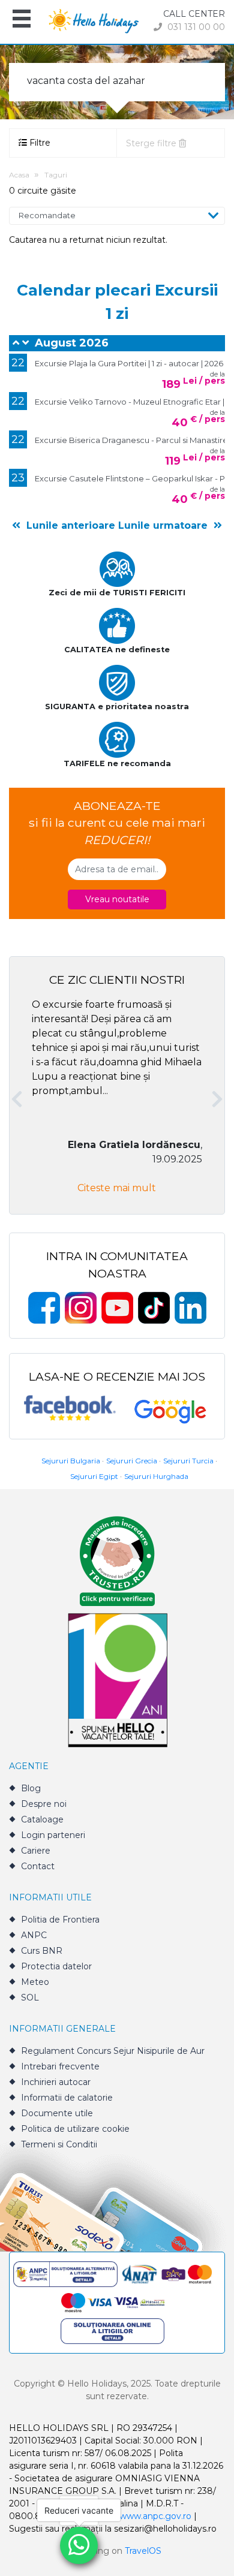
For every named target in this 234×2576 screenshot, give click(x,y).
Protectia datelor (56, 1966)
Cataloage (42, 1819)
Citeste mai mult (117, 1188)
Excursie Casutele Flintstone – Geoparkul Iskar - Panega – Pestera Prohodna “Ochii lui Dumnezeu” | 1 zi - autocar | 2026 (123, 478)
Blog (31, 1788)
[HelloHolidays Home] (94, 20)
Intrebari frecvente (60, 2066)
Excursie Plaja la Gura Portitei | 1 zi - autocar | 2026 (117, 363)
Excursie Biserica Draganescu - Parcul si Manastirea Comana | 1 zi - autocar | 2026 (123, 439)
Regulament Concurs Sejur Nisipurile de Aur (113, 2051)
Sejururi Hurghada (156, 1476)
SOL (30, 1997)
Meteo (35, 1982)
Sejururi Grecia (132, 1461)
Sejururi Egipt (94, 1476)
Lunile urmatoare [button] (164, 525)
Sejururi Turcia (188, 1461)
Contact (38, 1866)
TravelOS (143, 2551)
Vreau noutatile (117, 899)
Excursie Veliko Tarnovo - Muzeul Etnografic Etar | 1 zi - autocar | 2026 (123, 401)
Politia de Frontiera (60, 1920)
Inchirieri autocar (56, 2082)
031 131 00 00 (195, 27)
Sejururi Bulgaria (71, 1461)
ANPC (34, 1935)
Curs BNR (42, 1951)
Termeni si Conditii (59, 2144)
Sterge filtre (152, 143)
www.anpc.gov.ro (155, 2516)
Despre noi (44, 1804)
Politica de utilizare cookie (75, 2129)
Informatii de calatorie (67, 2098)
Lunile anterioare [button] (69, 525)
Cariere (36, 1851)
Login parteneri (53, 1835)
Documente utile (57, 2113)
